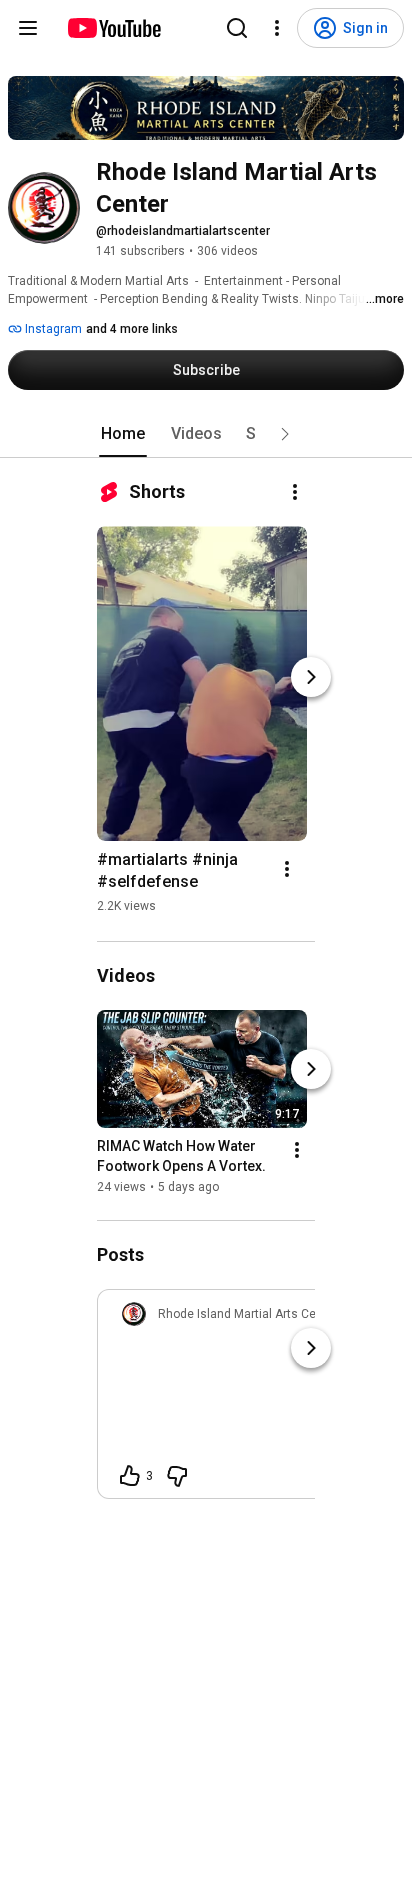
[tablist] (206, 434)
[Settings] (277, 28)
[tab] (123, 434)
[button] (285, 434)
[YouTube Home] (113, 28)
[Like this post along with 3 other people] (130, 1476)
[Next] (311, 677)
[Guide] (28, 28)
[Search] (237, 28)
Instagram (52, 329)
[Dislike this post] (177, 1476)
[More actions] (295, 492)
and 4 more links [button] (132, 329)
